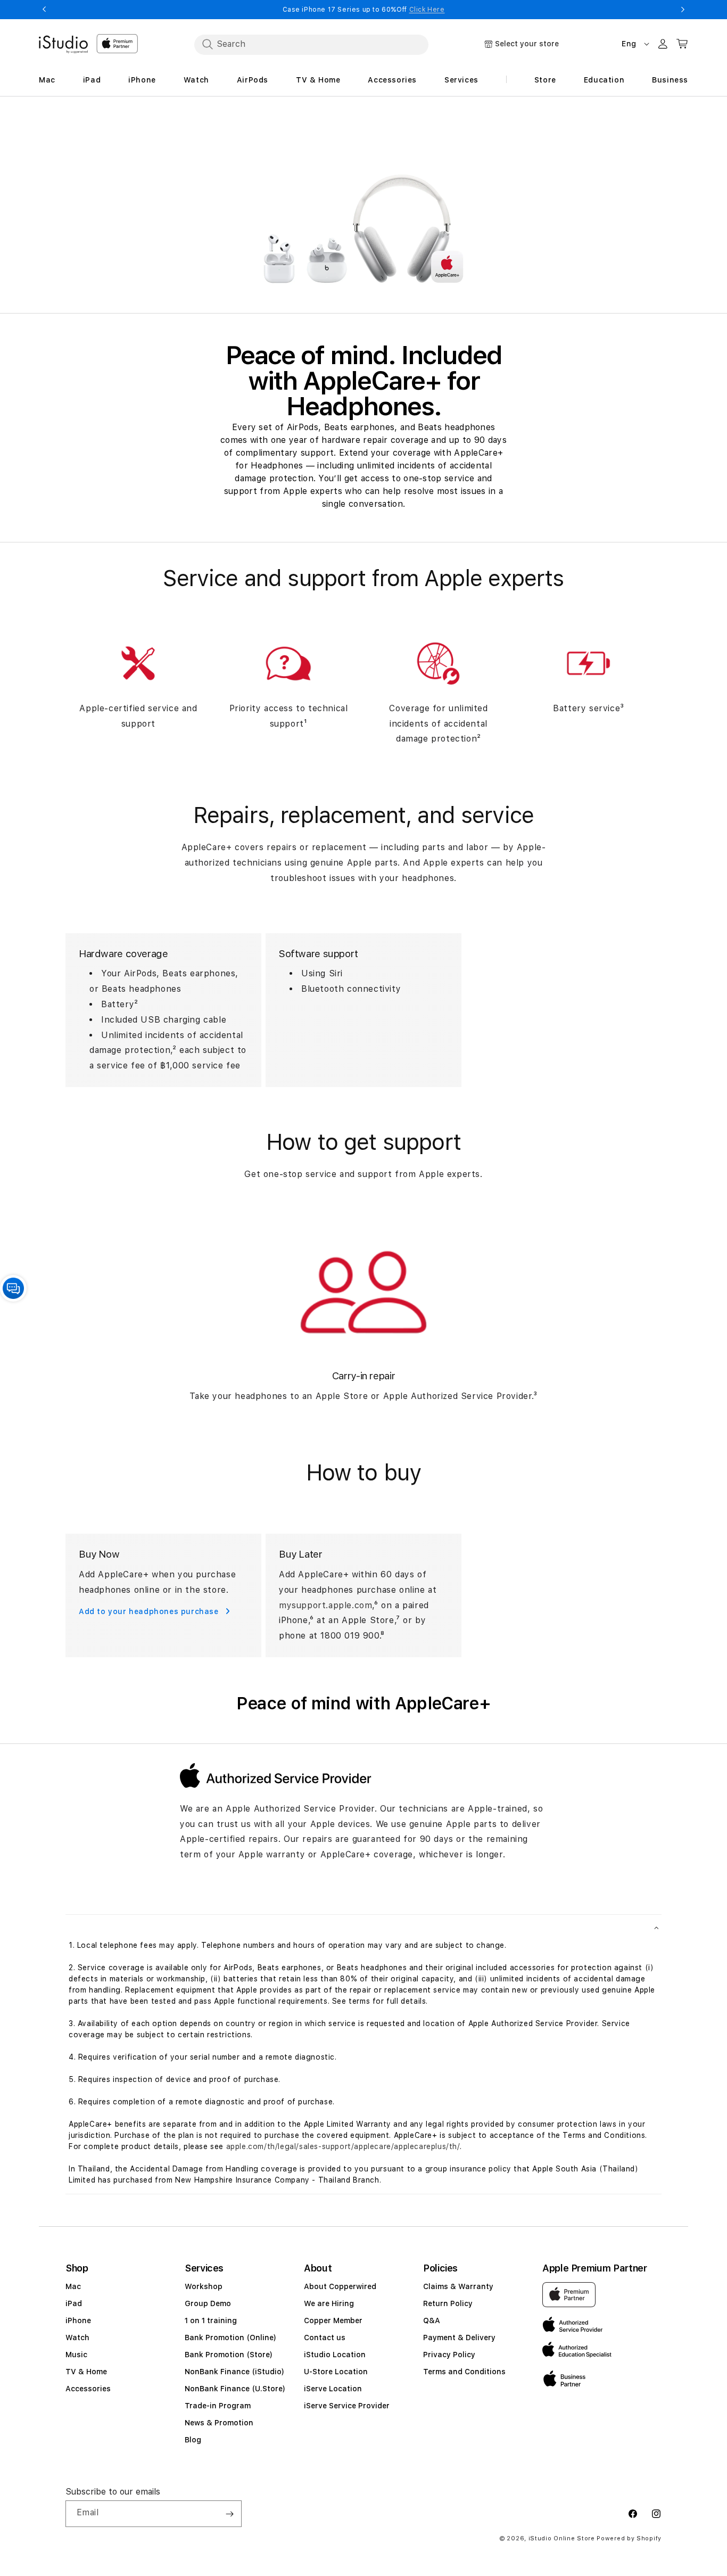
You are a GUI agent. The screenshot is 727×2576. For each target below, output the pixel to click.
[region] (363, 205)
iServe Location (333, 2389)
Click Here (427, 10)
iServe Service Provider (347, 2406)
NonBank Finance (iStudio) (234, 2372)
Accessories (88, 2389)
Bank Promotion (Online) (230, 2338)
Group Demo (208, 2303)
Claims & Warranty (458, 2286)
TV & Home (86, 2372)
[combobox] (311, 44)
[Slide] (363, 205)
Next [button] (683, 10)
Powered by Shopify (629, 2538)
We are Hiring (329, 2303)
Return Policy (448, 2303)
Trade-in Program (218, 2406)
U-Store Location (336, 2372)
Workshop (204, 2286)
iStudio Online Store (562, 2538)
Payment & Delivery (459, 2338)
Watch (77, 2338)
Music (76, 2355)
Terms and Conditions (464, 2372)
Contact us (325, 2338)
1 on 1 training (211, 2320)
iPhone (78, 2320)
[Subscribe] (229, 2514)
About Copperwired (340, 2286)
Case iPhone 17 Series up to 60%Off (364, 10)
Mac (73, 2286)
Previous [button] (44, 10)
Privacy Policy (449, 2355)
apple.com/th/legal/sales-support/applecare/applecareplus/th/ (343, 2146)
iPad (74, 2303)
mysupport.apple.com (325, 1605)
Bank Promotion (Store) (229, 2355)
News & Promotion (219, 2423)
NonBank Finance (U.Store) (235, 2389)
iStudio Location (335, 2355)
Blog (193, 2440)
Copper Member (333, 2320)
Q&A (432, 2320)
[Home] (63, 45)
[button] (363, 1927)
